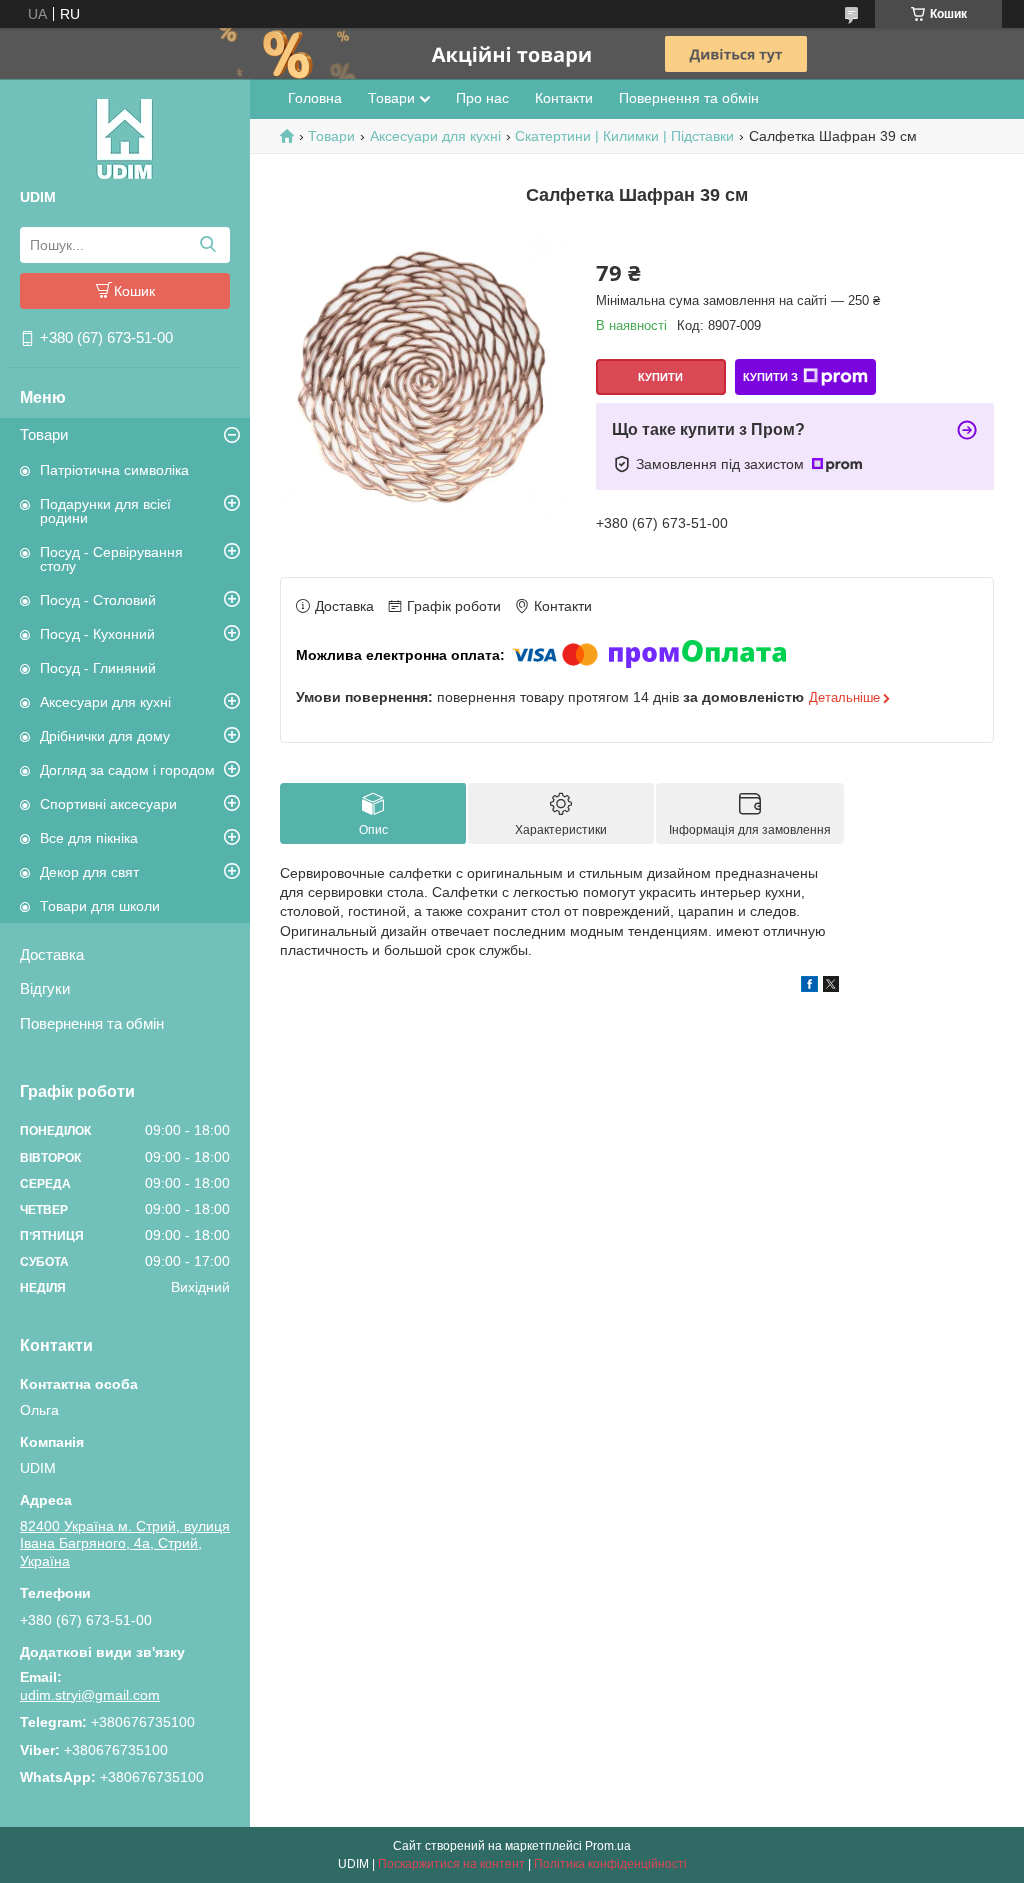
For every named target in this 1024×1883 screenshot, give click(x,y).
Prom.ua (608, 1846)
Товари (44, 434)
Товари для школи (100, 906)
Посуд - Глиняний (98, 668)
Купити (660, 377)
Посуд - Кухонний (97, 634)
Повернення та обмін (92, 1023)
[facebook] (809, 987)
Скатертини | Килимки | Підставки (624, 136)
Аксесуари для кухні (105, 702)
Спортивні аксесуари (108, 804)
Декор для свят (89, 872)
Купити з (770, 377)
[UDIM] (125, 138)
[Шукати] (207, 245)
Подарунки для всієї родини (105, 511)
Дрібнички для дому (105, 736)
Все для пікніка (89, 838)
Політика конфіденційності (610, 1864)
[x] (831, 987)
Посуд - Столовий (98, 600)
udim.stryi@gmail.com (90, 1695)
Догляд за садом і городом (127, 770)
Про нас (482, 98)
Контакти (564, 98)
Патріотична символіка (114, 470)
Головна (315, 98)
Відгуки (45, 988)
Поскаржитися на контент (451, 1864)
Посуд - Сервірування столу (111, 559)
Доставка (52, 954)
